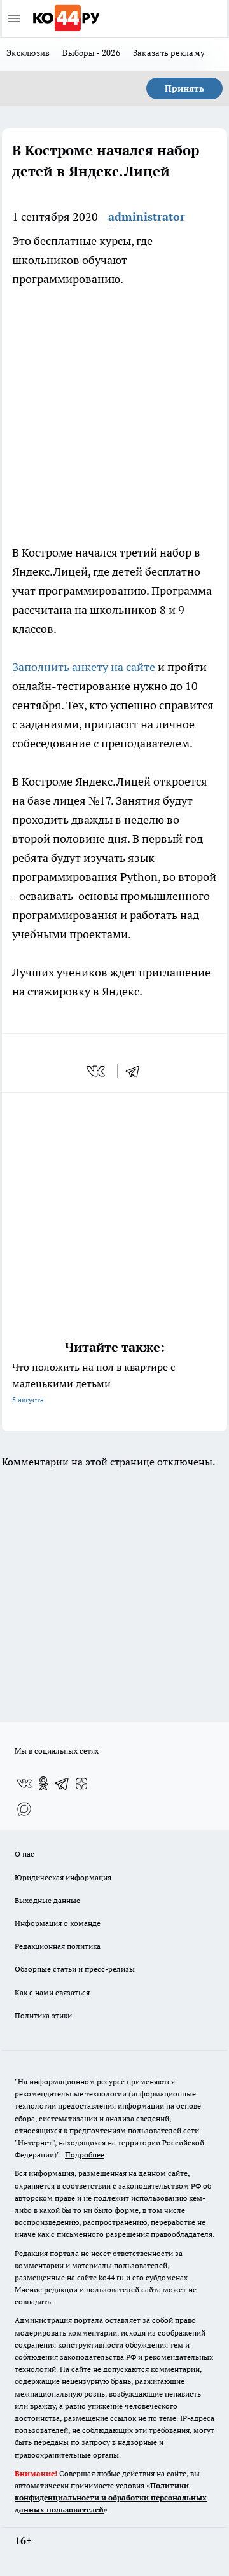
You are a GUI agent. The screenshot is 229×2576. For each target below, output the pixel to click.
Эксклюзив (28, 53)
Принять (184, 88)
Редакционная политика (58, 1946)
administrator (147, 217)
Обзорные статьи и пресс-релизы (75, 1969)
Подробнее (85, 2155)
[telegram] (137, 1071)
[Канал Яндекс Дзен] (81, 1783)
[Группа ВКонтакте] (24, 1783)
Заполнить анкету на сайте (84, 667)
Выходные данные (47, 1900)
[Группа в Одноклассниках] (43, 1783)
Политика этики (43, 2015)
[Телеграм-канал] (62, 1783)
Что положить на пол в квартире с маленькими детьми (94, 1382)
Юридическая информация (63, 1877)
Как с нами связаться (52, 1992)
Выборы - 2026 (91, 53)
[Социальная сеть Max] (24, 1809)
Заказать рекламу (169, 53)
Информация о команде (58, 1923)
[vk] (97, 1071)
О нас (24, 1854)
